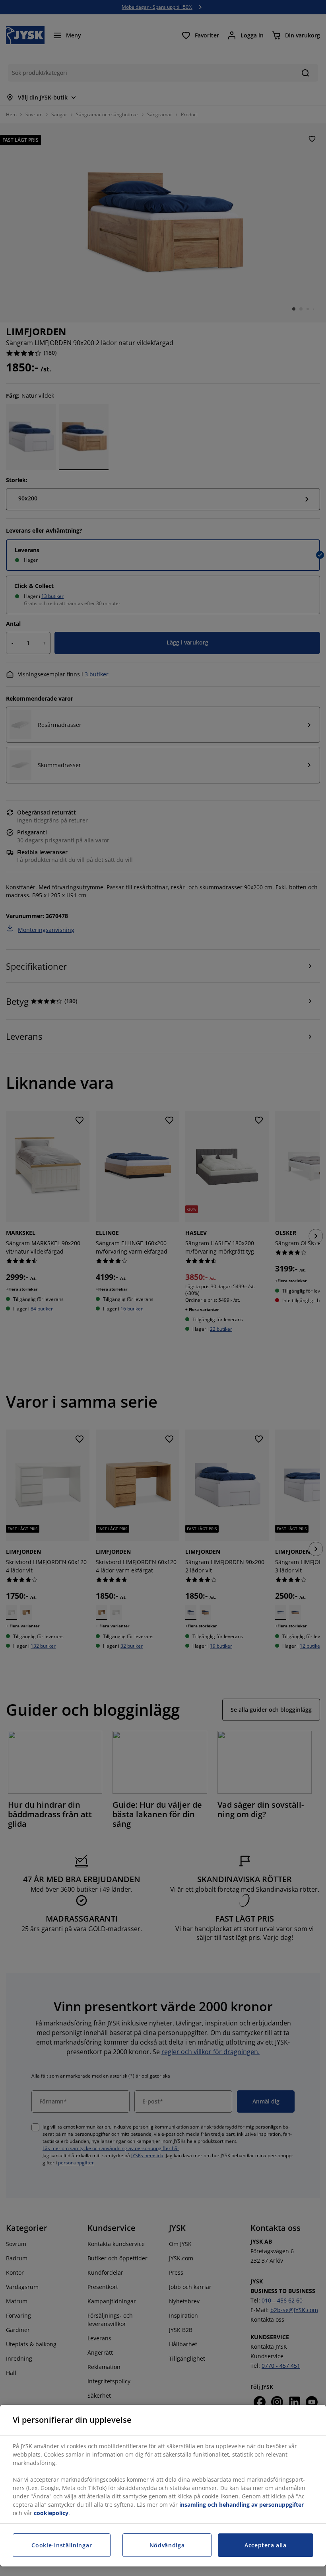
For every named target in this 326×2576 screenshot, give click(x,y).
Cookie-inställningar (62, 2545)
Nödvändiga (167, 2545)
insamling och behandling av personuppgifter (242, 2505)
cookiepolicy (51, 2513)
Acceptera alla (266, 2545)
